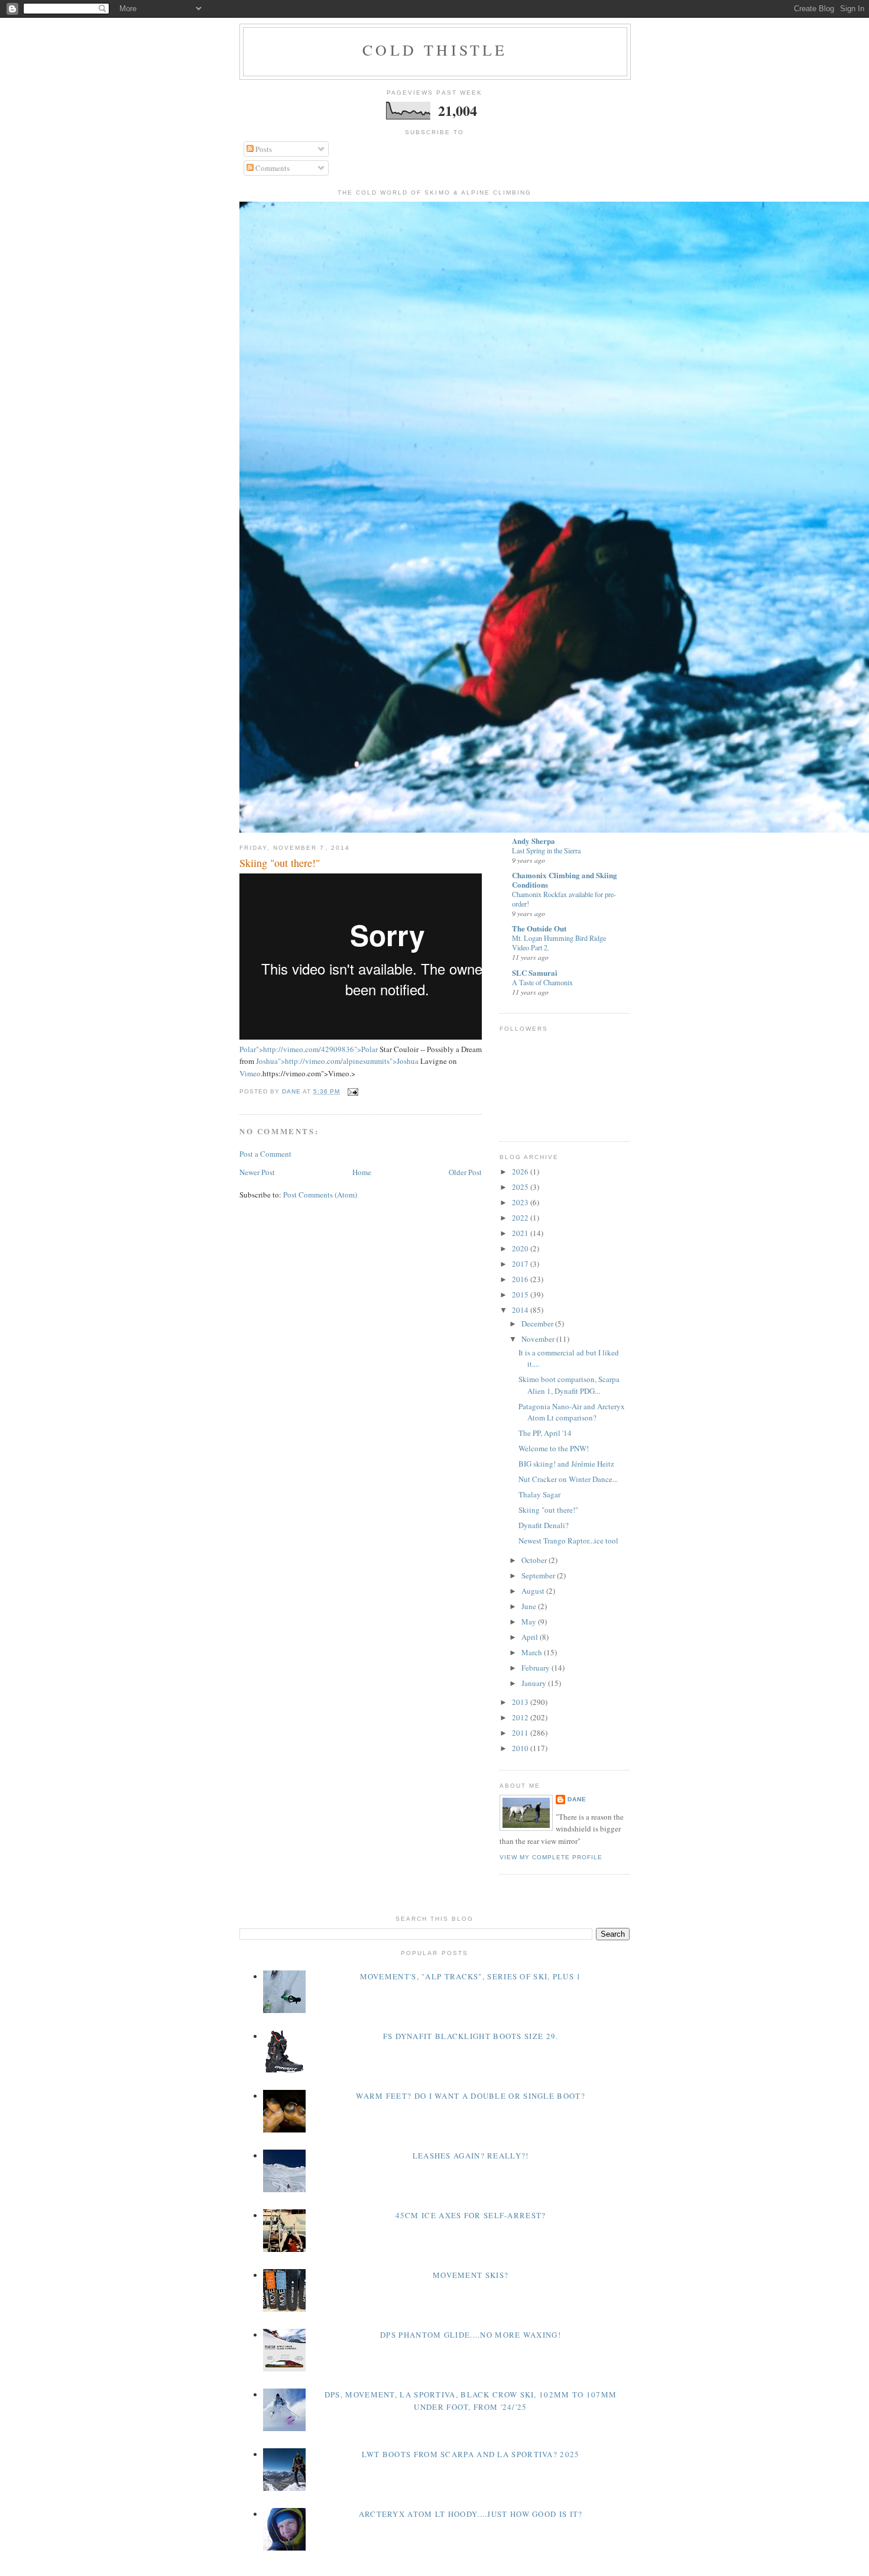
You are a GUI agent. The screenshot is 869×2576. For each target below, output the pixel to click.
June (530, 1606)
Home (362, 1172)
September (539, 1575)
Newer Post (257, 1172)
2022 (521, 1218)
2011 (521, 1733)
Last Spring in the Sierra (546, 850)
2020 (521, 1248)
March (533, 1652)
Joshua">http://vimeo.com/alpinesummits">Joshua (337, 1061)
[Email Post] (353, 1091)
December (538, 1323)
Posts (263, 149)
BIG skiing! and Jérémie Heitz (566, 1464)
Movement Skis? (471, 2275)
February (536, 1668)
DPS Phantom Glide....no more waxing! (471, 2335)
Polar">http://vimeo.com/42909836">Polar (309, 1049)
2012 (521, 1717)
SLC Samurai (535, 973)
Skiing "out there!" (548, 1510)
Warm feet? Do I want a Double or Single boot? (471, 2096)
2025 (521, 1187)
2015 (521, 1295)
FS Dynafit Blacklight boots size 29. (471, 2036)
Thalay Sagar (539, 1494)
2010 (521, 1748)
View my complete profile (551, 1857)
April (531, 1637)
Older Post (465, 1172)
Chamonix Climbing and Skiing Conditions (565, 880)
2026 (521, 1172)
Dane (577, 1799)
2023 (521, 1202)
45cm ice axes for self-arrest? (471, 2215)
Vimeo (250, 1073)
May (530, 1622)
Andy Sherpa (534, 841)
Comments (272, 168)
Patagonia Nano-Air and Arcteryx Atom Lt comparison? (572, 1412)
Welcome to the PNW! (554, 1448)
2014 (521, 1310)
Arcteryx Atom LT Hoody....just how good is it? (471, 2514)
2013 (521, 1702)
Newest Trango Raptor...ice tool (568, 1541)
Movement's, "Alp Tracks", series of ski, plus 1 (471, 1976)
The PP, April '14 (545, 1433)
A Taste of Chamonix (542, 982)
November (539, 1339)
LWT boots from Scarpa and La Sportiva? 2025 (471, 2454)
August (534, 1591)
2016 (521, 1279)
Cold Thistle (435, 50)
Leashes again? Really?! (471, 2156)
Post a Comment (265, 1154)
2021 (521, 1233)
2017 (521, 1264)
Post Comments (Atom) (320, 1195)
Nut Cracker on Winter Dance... (568, 1479)
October (535, 1560)
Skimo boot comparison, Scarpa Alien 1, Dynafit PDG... (569, 1385)
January (535, 1683)
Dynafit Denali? (544, 1525)
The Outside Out (539, 928)
